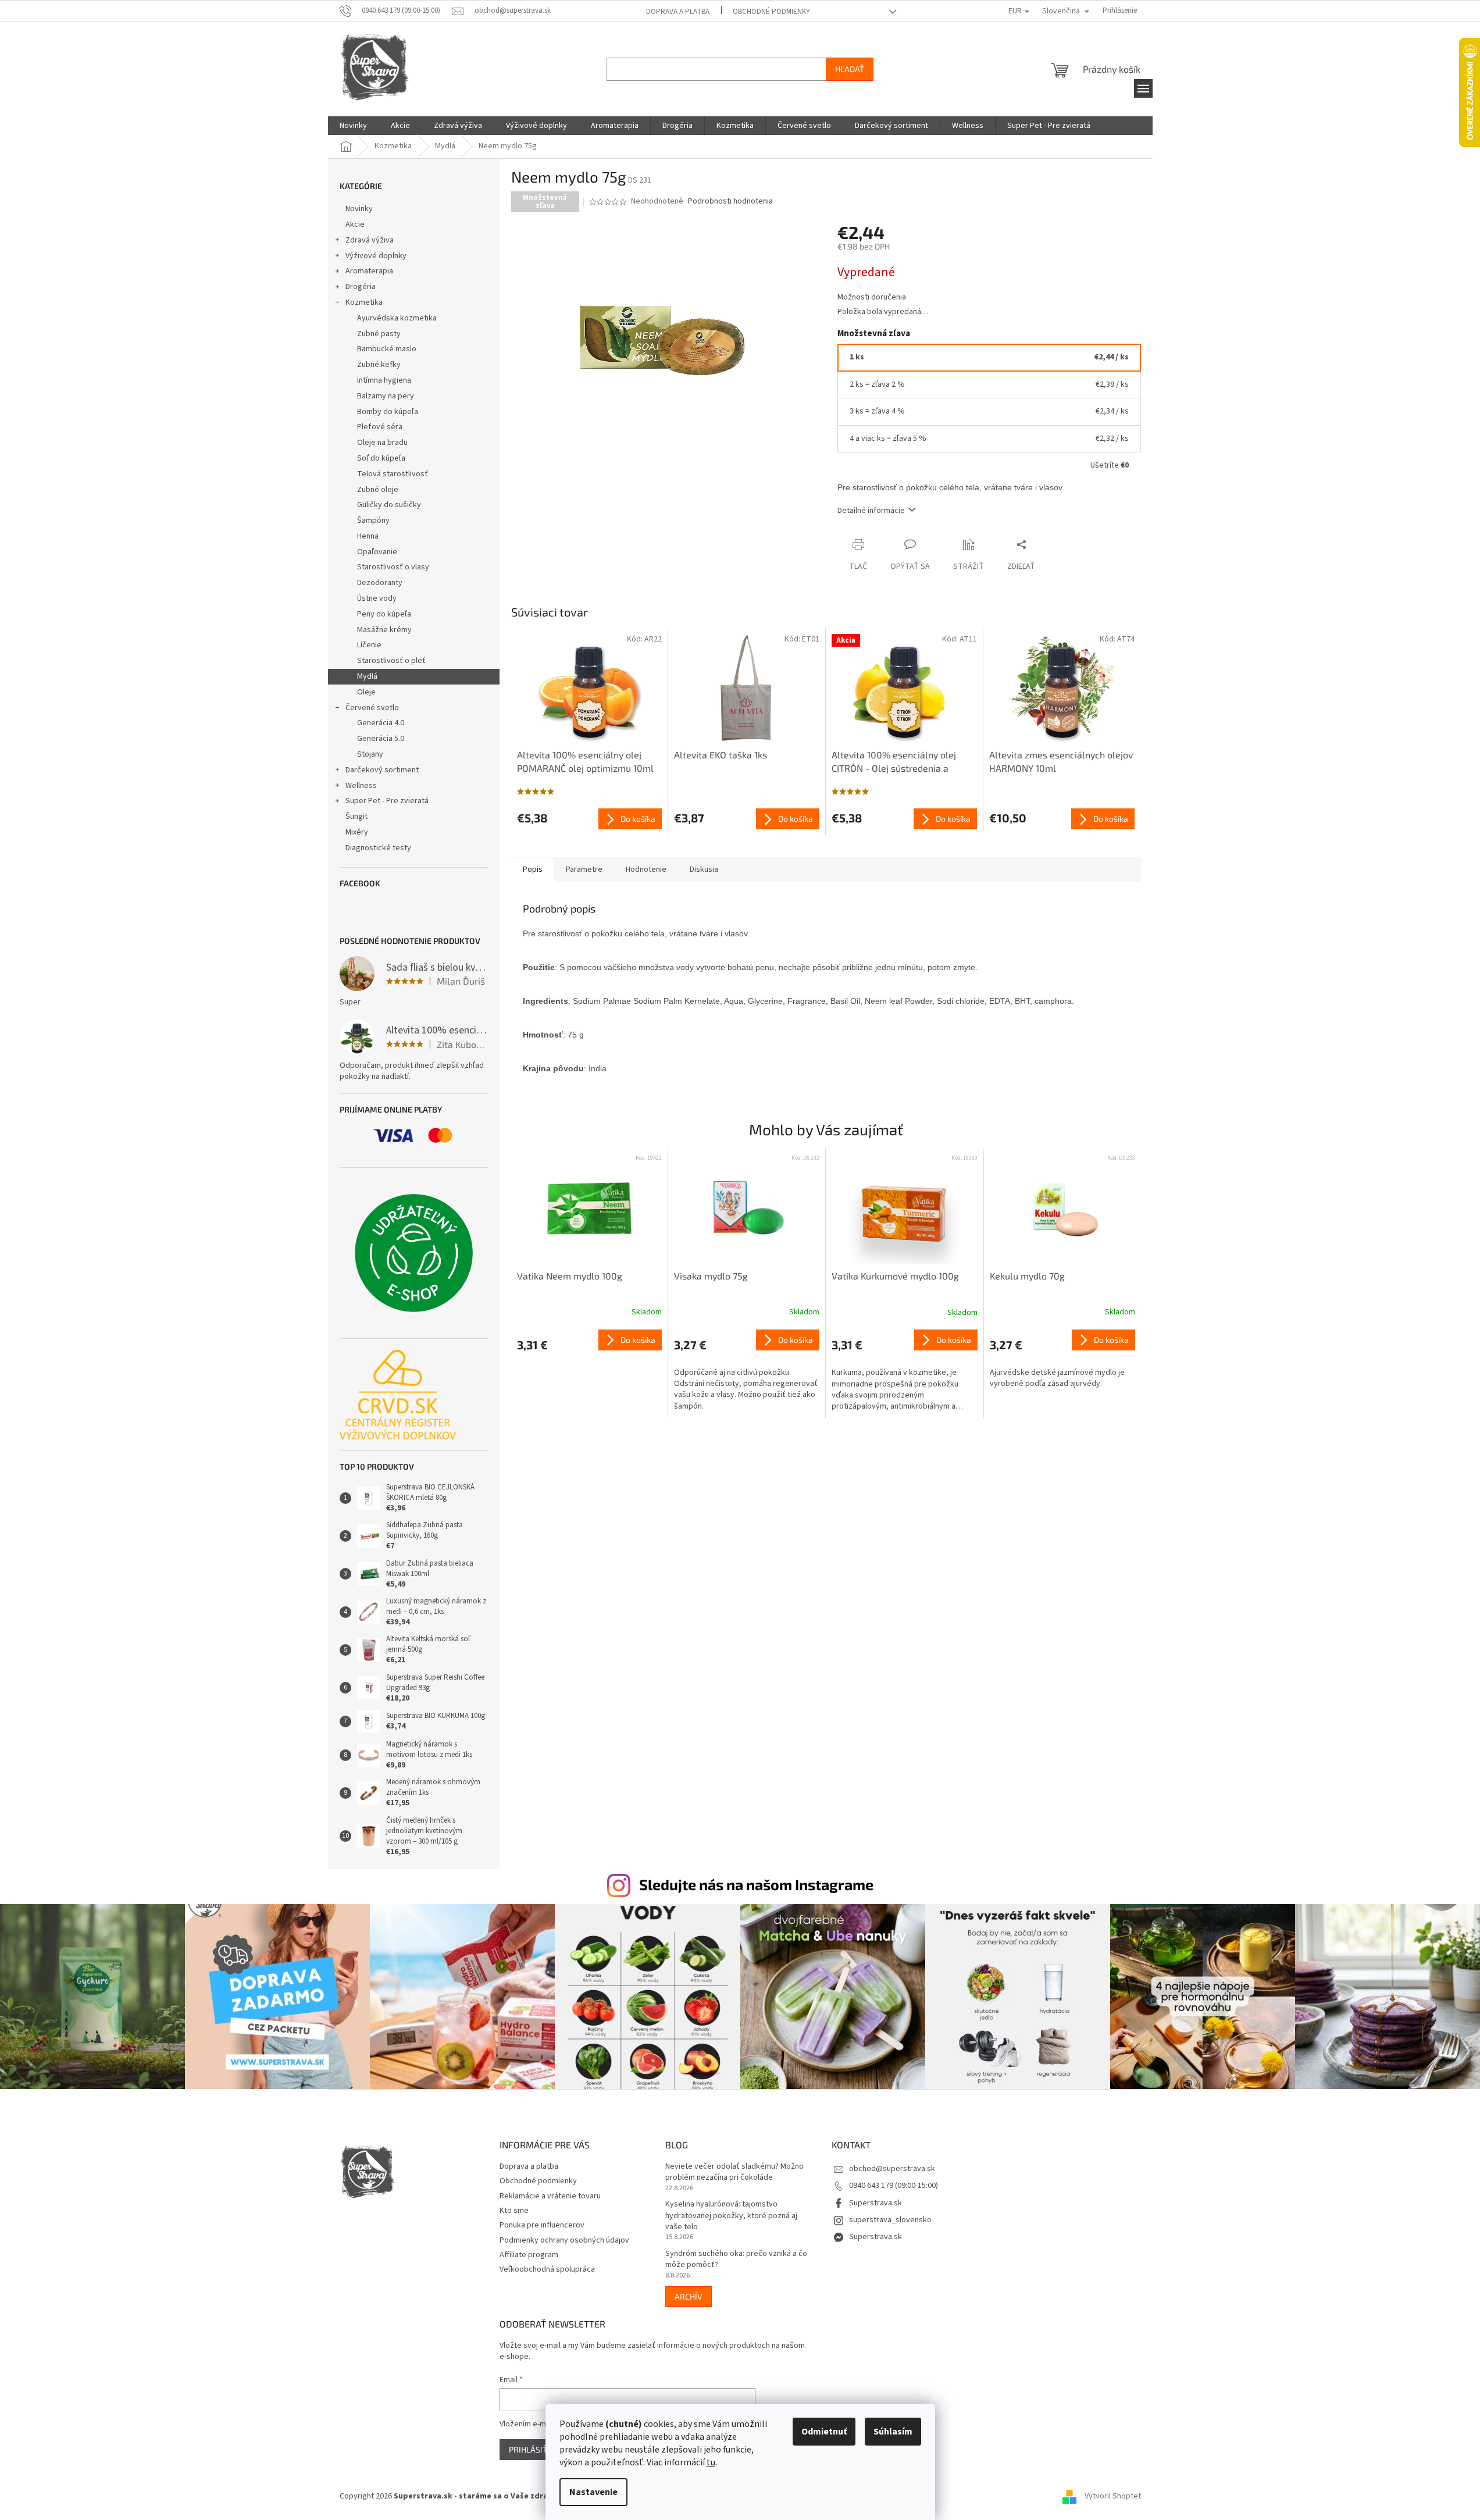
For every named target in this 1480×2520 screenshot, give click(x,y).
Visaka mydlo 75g (711, 1276)
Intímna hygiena (384, 380)
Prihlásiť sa (534, 2449)
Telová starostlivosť (393, 474)
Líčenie (369, 645)
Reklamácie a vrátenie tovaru (550, 2196)
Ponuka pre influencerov (542, 2225)
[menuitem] (353, 126)
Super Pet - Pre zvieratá (387, 801)
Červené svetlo (372, 708)
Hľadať (850, 69)
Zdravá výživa (370, 240)
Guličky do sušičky (389, 505)
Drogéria (361, 287)
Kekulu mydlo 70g (1027, 1276)
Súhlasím (893, 2432)
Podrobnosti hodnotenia (730, 202)
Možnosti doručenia (872, 297)
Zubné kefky (379, 365)
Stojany (370, 754)
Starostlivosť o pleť (391, 661)
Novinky (359, 209)
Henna (368, 536)
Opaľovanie (377, 552)
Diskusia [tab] (704, 869)
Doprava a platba (678, 12)
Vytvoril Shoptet (1113, 2496)
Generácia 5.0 (381, 739)
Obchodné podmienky (771, 12)
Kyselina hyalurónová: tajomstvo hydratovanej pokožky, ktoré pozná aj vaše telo (731, 2216)
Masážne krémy (384, 630)
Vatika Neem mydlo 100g (570, 1276)
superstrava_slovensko (890, 2220)
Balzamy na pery (386, 396)
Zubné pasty (379, 334)
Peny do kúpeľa (384, 614)
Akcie (355, 224)
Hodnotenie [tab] (646, 869)
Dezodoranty (380, 583)
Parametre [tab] (584, 869)
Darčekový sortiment (382, 770)
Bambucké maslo (387, 349)
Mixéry (357, 832)
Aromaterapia (369, 271)
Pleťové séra (380, 427)
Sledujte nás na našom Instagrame (756, 1884)
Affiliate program (529, 2255)
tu (711, 2462)
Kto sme (514, 2211)
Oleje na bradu (382, 443)
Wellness (361, 786)
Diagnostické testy (378, 848)
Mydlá (367, 676)
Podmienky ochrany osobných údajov (564, 2240)
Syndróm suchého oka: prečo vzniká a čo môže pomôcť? (736, 2259)
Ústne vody (377, 598)
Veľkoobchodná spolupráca (547, 2269)
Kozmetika (364, 302)
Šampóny (373, 521)
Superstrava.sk (875, 2203)
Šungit (356, 817)
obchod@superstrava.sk (892, 2169)
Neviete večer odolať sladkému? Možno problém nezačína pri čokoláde (734, 2172)
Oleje (366, 692)
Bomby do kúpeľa (388, 412)
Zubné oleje (378, 490)
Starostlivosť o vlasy (393, 567)
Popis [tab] (533, 869)
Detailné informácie (871, 511)
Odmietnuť (824, 2432)
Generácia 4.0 (381, 723)
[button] (590, 1340)
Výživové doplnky (376, 256)
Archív (689, 2296)
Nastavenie (593, 2492)
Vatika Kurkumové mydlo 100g (895, 1276)
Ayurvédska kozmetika (397, 318)
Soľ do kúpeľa (381, 458)
